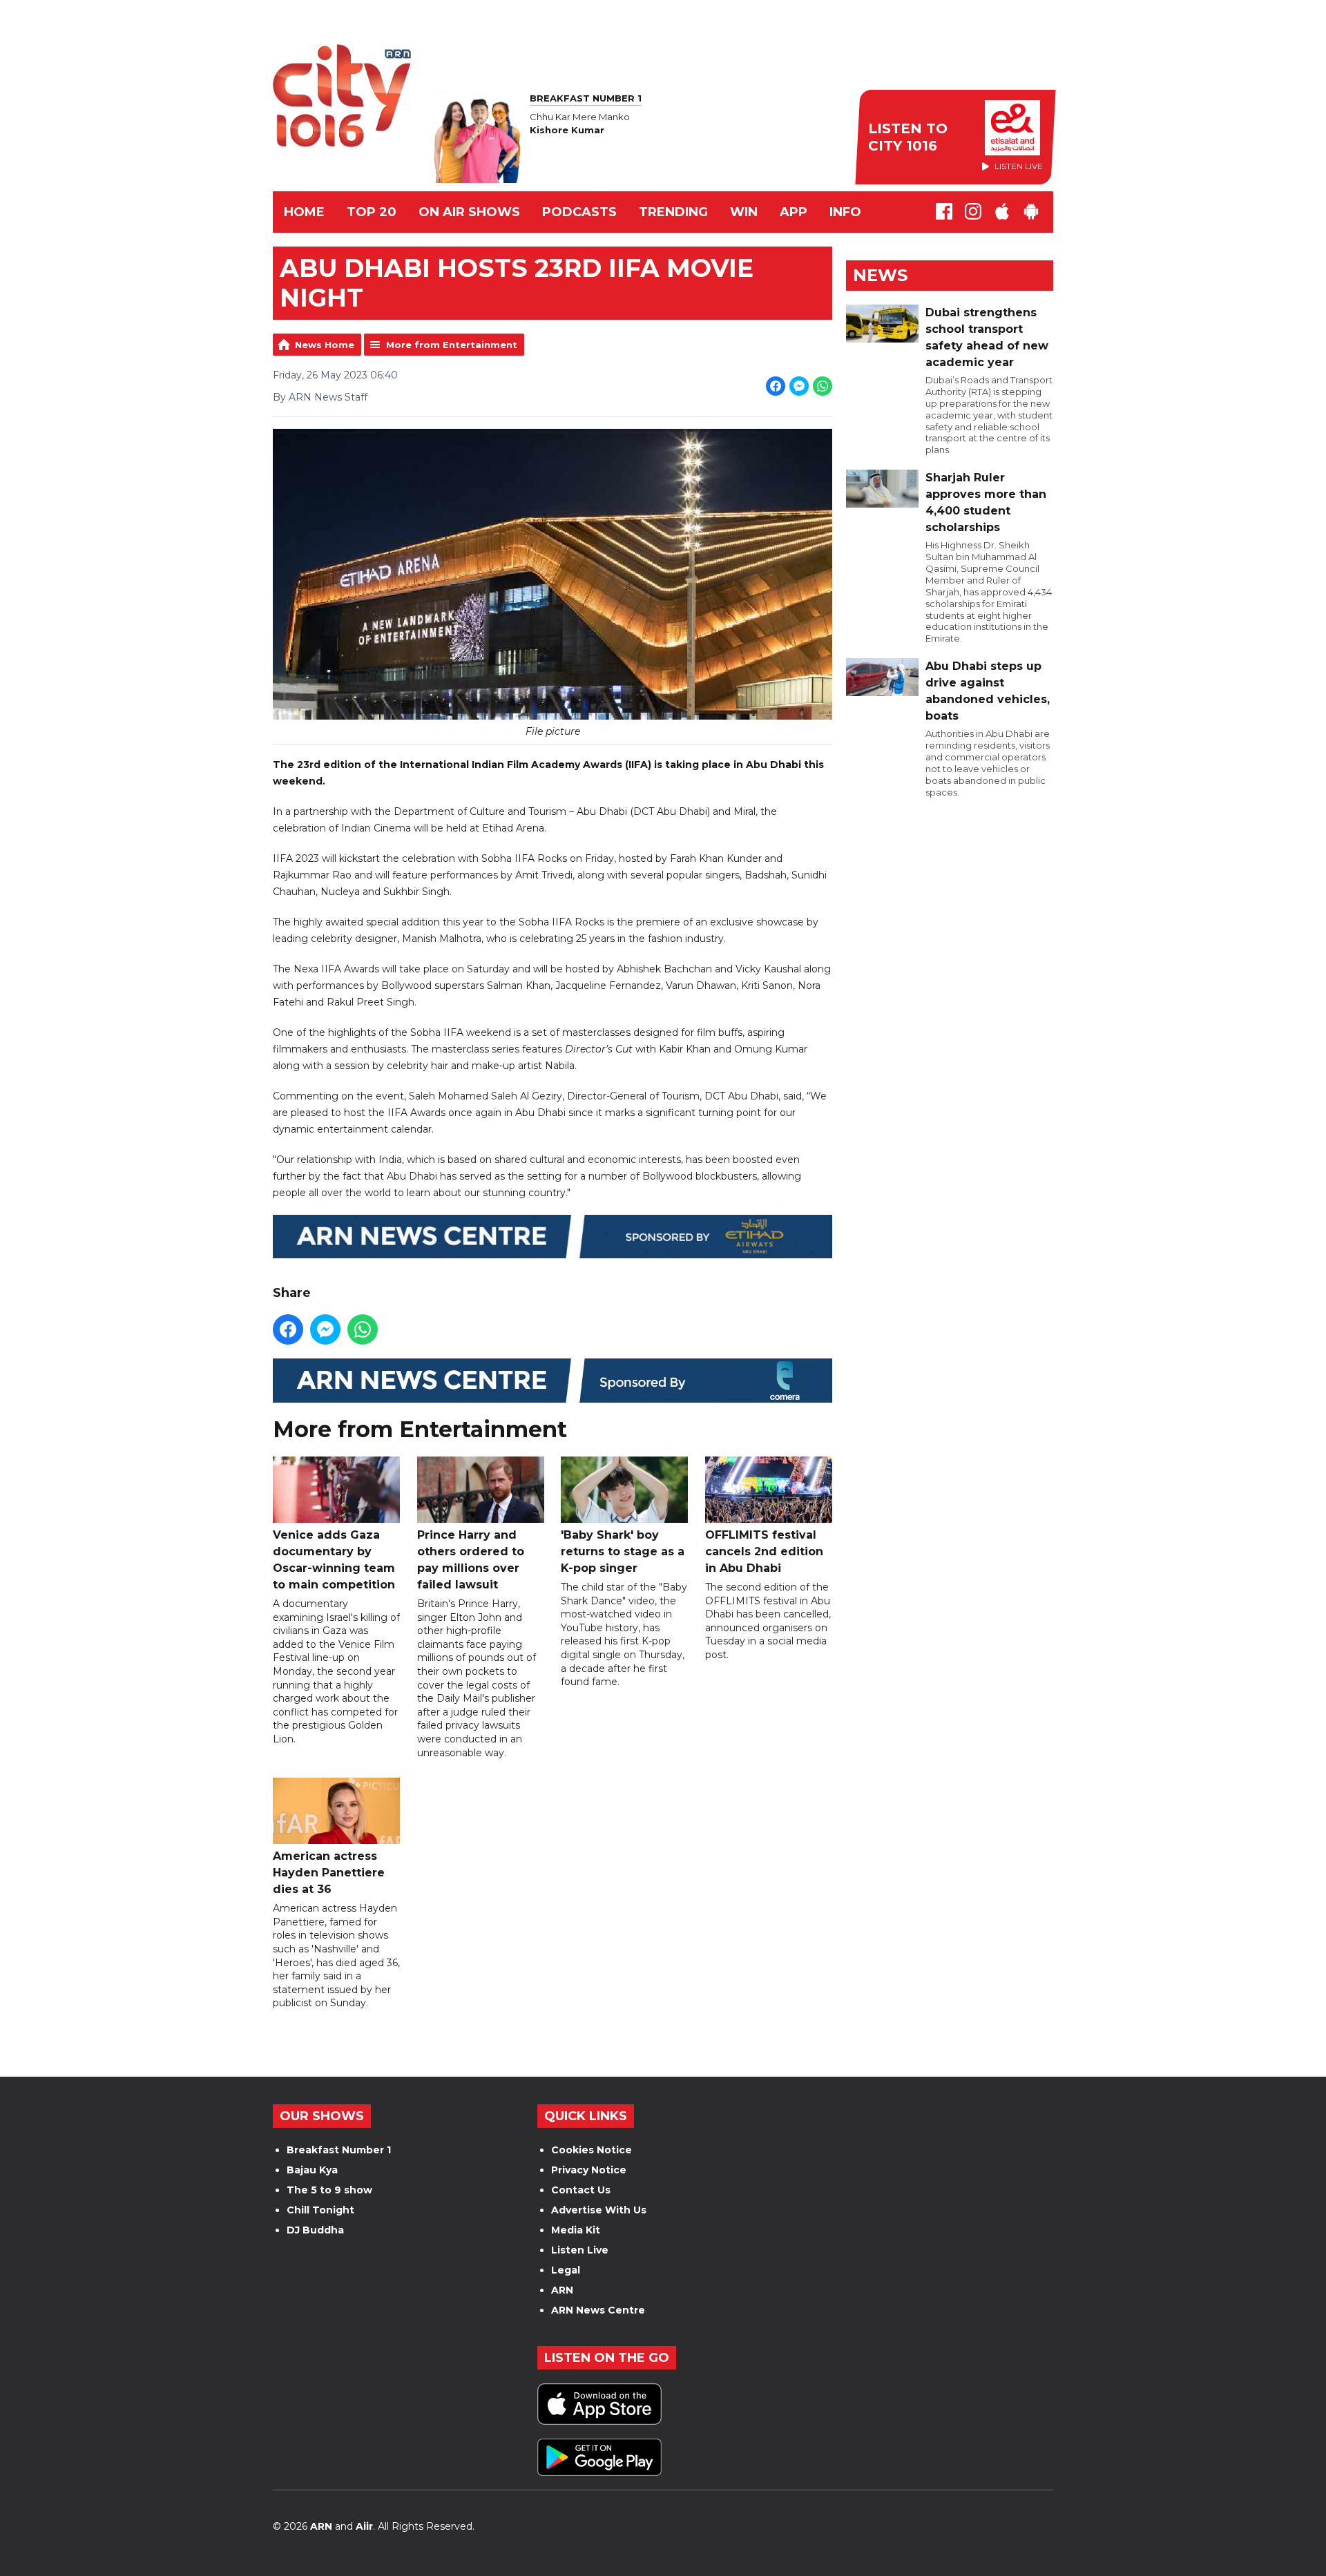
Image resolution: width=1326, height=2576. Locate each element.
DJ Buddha (315, 2230)
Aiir (364, 2526)
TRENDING (673, 212)
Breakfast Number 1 (339, 2150)
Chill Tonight (320, 2210)
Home (304, 212)
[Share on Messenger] (799, 386)
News (880, 275)
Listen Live (580, 2250)
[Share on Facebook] (776, 386)
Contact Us (581, 2190)
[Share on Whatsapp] (823, 386)
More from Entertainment (452, 345)
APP (794, 212)
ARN (562, 2290)
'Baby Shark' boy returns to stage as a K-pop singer (623, 1551)
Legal (566, 2270)
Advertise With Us (599, 2210)
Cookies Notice (592, 2150)
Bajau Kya (312, 2170)
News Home (325, 345)
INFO (845, 212)
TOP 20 (372, 212)
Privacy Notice (589, 2170)
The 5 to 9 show (329, 2190)
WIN (744, 212)
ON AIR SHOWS (469, 212)
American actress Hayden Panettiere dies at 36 (329, 1873)
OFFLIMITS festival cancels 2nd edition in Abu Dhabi (764, 1551)
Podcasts (579, 212)
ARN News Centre (598, 2310)
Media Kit (576, 2230)
